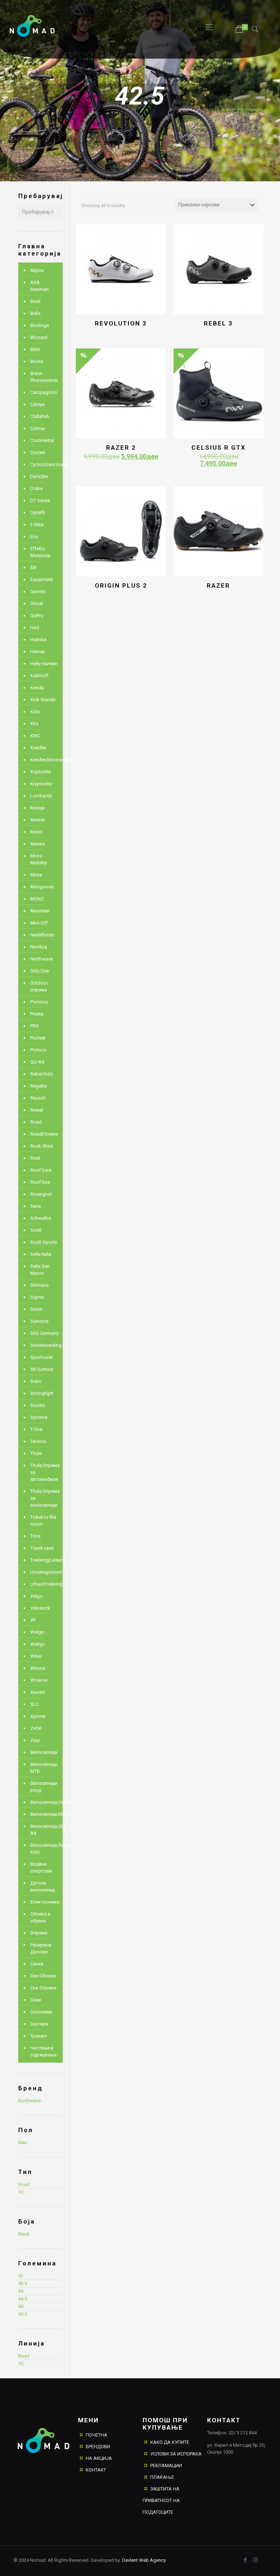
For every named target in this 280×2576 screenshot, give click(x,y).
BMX (35, 349)
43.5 (23, 2283)
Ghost (37, 603)
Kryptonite (41, 784)
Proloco (38, 1050)
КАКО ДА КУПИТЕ (170, 2442)
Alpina (37, 270)
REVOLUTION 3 (121, 323)
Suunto (38, 1405)
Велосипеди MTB (44, 1768)
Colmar (38, 428)
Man (23, 2143)
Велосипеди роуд (44, 1787)
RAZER (218, 585)
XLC (34, 1704)
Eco (34, 536)
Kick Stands (43, 700)
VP (33, 1620)
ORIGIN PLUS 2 (121, 585)
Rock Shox (42, 1146)
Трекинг (39, 2036)
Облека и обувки (40, 1917)
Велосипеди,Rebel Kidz (45, 1849)
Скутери (39, 2024)
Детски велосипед (42, 1886)
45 (21, 2306)
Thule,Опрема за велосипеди (45, 1498)
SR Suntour (42, 1369)
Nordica (39, 947)
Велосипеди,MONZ (45, 1814)
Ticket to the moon (43, 1520)
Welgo (37, 1632)
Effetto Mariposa (40, 552)
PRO (35, 1026)
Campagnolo (44, 392)
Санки (37, 1964)
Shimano (40, 1285)
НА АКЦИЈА (99, 2458)
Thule (36, 1453)
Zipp (35, 1740)
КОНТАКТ (96, 2470)
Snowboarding (45, 1345)
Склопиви (41, 2012)
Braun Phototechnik (44, 377)
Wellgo (38, 1644)
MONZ (37, 899)
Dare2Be (39, 476)
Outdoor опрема (39, 986)
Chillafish (40, 416)
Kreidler (38, 748)
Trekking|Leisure (45, 1560)
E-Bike (37, 524)
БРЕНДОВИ (98, 2447)
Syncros (39, 1417)
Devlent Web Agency (143, 2560)
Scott (36, 1230)
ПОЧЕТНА (96, 2435)
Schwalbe (41, 1218)
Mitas (36, 875)
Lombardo (41, 796)
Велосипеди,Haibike (45, 1802)
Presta (37, 1014)
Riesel (37, 1110)
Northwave (42, 959)
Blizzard (39, 337)
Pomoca (39, 1002)
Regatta (38, 1086)
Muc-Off (39, 923)
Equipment (42, 579)
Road (36, 1122)
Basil (35, 301)
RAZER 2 (121, 447)
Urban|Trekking (45, 1584)
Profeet (38, 1038)
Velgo (36, 1596)
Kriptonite (40, 772)
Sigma (37, 1297)
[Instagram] (255, 2560)
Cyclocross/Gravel (45, 464)
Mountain (40, 911)
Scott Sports (44, 1242)
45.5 (23, 2314)
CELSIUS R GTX (219, 447)
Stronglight (42, 1393)
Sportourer (42, 1357)
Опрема (39, 1933)
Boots (37, 361)
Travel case (42, 1548)
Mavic (36, 832)
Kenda (37, 688)
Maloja (37, 808)
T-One (36, 1429)
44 (21, 2291)
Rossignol (41, 1194)
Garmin (38, 591)
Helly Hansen (44, 664)
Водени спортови (41, 1867)
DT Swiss (40, 500)
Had (35, 628)
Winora (38, 1668)
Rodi (35, 1158)
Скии (36, 2000)
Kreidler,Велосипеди (45, 760)
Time (35, 1536)
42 (21, 2276)
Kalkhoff (39, 676)
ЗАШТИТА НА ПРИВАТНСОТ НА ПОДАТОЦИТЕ (161, 2500)
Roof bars (41, 1170)
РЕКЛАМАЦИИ (166, 2465)
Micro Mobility (39, 859)
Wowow (39, 1680)
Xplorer (38, 1716)
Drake (36, 488)
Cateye (37, 404)
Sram (36, 1381)
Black (24, 2234)
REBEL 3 (218, 323)
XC (21, 2192)
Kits (34, 724)
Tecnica (38, 1441)
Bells (35, 313)
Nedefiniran (42, 935)
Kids (35, 712)
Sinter (36, 1309)
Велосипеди (44, 1752)
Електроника (45, 1902)
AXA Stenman (40, 286)
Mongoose (42, 887)
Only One (40, 971)
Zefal (36, 1728)
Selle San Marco (40, 1270)
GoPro (37, 616)
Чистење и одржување (43, 2051)
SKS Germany (44, 1333)
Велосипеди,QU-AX (45, 1830)
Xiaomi (38, 1692)
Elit (33, 567)
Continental (42, 440)
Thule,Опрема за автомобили (45, 1472)
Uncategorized (45, 1572)
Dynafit (38, 512)
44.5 (23, 2299)
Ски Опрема (43, 1988)
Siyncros (39, 1321)
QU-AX (37, 1062)
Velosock (40, 1608)
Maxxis (38, 844)
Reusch (38, 1098)
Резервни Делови (41, 1948)
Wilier (36, 1656)
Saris (36, 1206)
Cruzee (38, 452)
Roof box (40, 1182)
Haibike (38, 640)
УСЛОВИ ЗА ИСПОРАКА (176, 2454)
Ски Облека (43, 1976)
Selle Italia (41, 1254)
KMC (35, 736)
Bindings (40, 325)
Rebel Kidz (42, 1074)
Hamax (38, 652)
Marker (38, 820)
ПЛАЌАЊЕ (162, 2477)
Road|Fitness (44, 1134)
